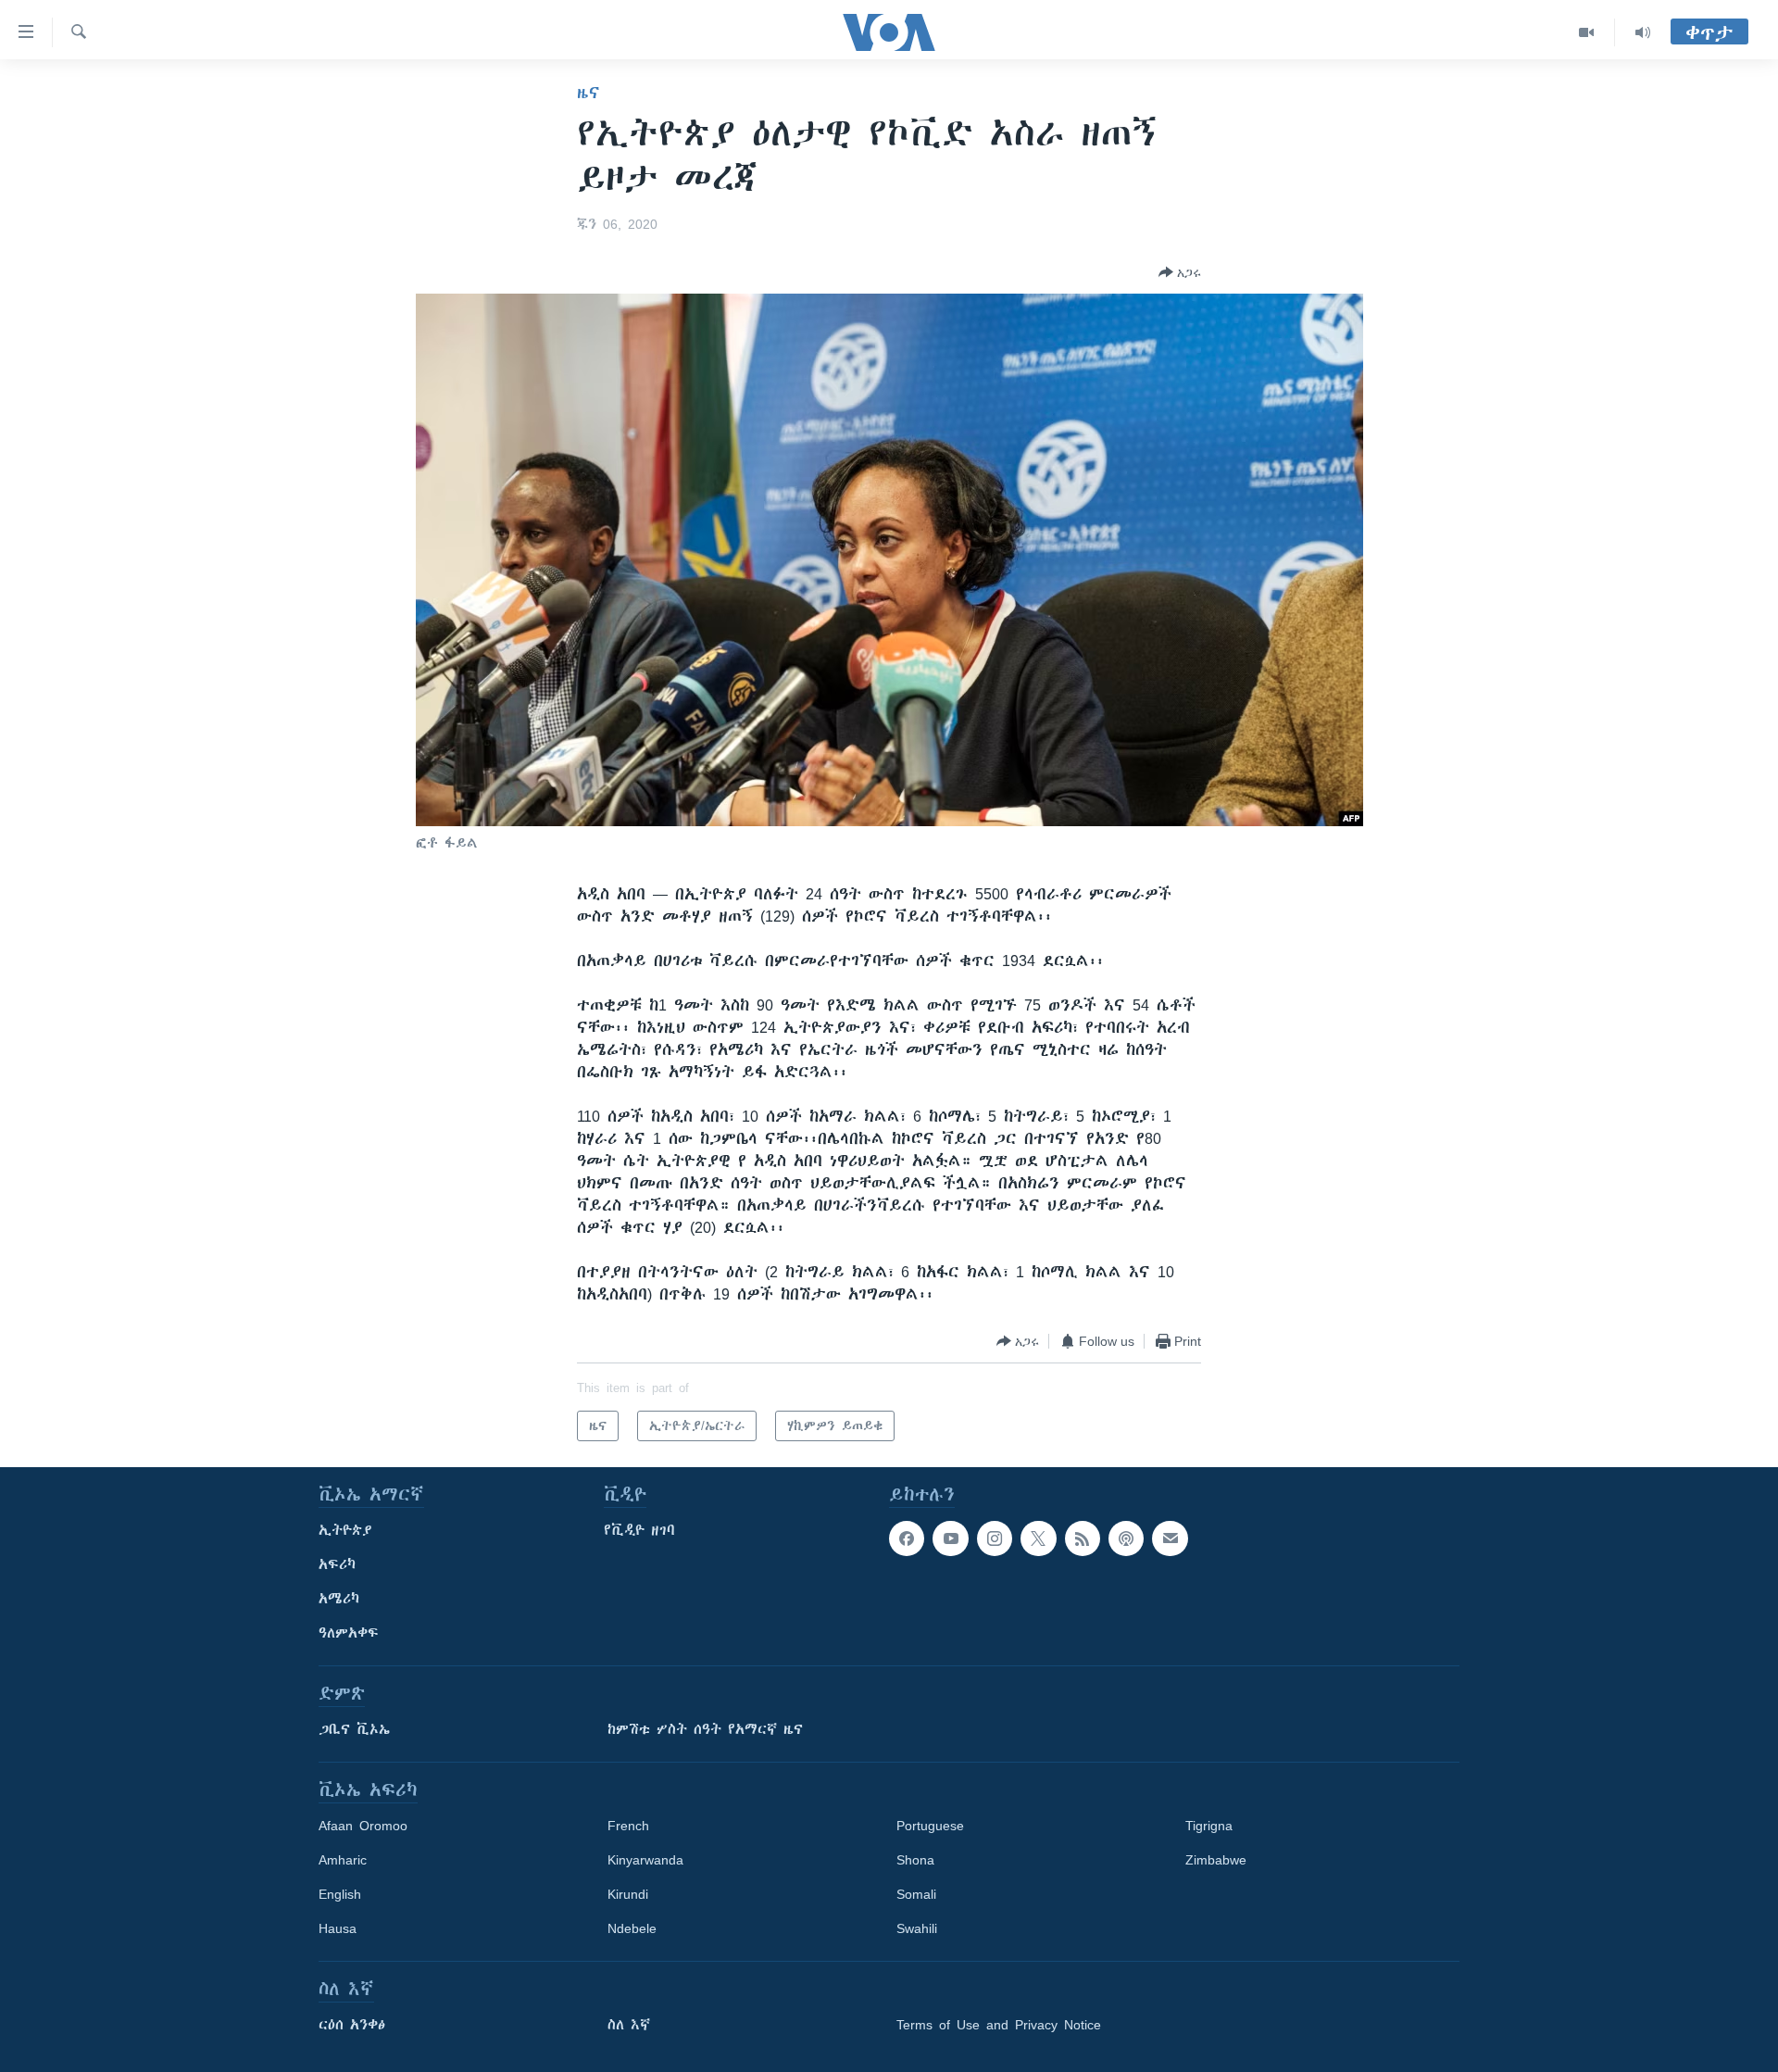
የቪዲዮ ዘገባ (639, 1530)
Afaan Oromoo (363, 1826)
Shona (915, 1860)
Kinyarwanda (645, 1860)
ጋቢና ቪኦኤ (354, 1729)
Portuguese (930, 1826)
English (340, 1894)
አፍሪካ (337, 1564)
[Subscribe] (1170, 1538)
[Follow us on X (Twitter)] (1038, 1538)
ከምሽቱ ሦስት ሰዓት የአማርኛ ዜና (705, 1729)
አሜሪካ (339, 1599)
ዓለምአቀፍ (349, 1633)
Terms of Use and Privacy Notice (999, 2025)
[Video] (1587, 32)
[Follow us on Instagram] (995, 1538)
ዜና (588, 93)
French (628, 1826)
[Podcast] (1126, 1538)
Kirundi (628, 1894)
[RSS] (1083, 1538)
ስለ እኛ (629, 2025)
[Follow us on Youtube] (950, 1538)
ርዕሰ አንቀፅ (352, 2025)
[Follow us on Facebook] (907, 1538)
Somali (916, 1894)
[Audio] (1643, 32)
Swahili (917, 1928)
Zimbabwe (1216, 1860)
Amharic (343, 1860)
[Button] (1180, 272)
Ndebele (632, 1928)
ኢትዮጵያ (345, 1530)
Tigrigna (1209, 1826)
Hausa (338, 1928)
